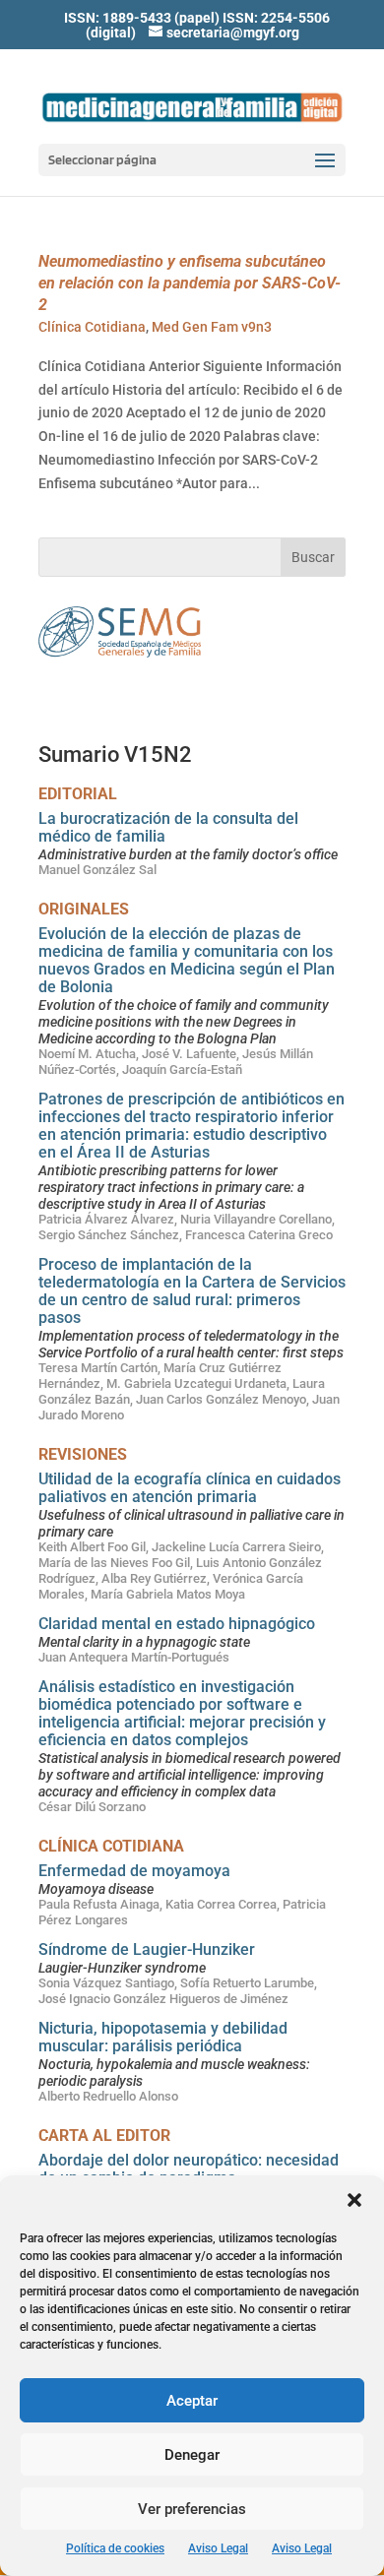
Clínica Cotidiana (92, 327)
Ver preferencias (192, 2509)
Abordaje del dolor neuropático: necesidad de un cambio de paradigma (189, 2169)
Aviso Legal (218, 2548)
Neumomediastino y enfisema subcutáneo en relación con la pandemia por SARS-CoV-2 (190, 283)
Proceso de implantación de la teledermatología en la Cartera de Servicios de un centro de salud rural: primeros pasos (192, 1291)
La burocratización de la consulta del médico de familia (168, 827)
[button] (354, 2200)
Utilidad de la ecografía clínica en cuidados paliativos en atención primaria (190, 1488)
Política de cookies (115, 2548)
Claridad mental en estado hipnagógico (177, 1624)
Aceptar (192, 2401)
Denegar (192, 2455)
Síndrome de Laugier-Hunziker (147, 1949)
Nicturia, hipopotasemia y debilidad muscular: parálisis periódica (163, 2037)
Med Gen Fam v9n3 (212, 327)
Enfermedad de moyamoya (134, 1871)
